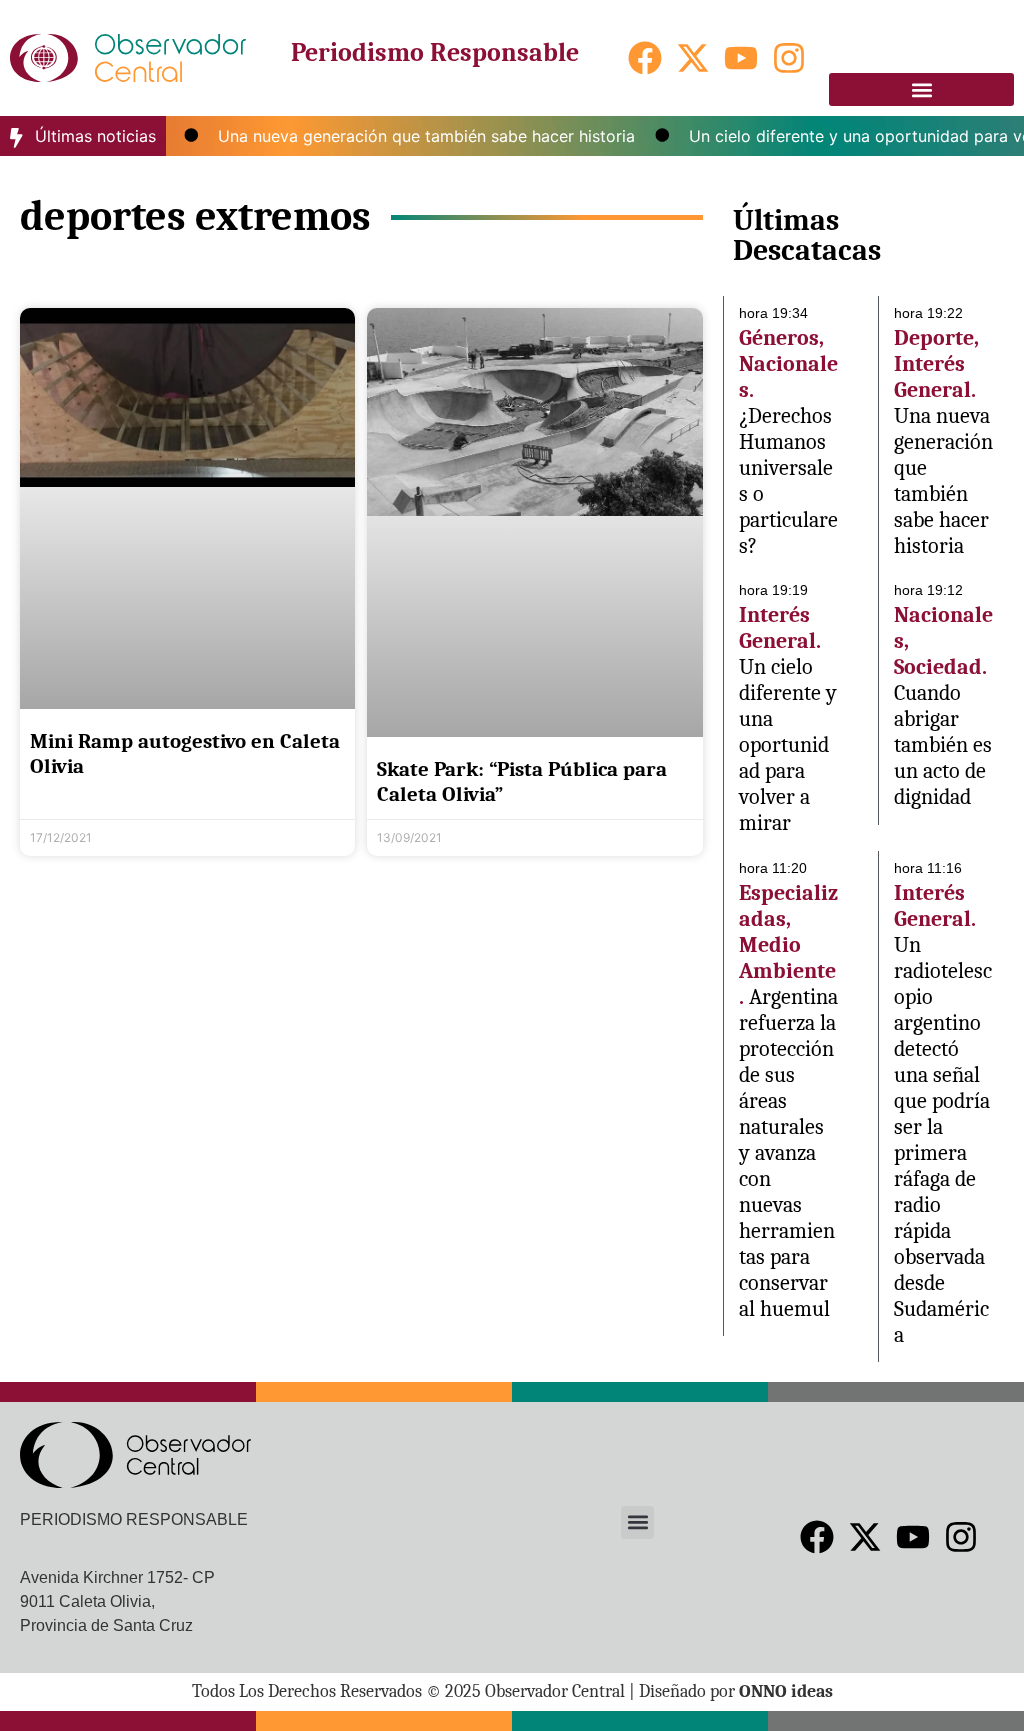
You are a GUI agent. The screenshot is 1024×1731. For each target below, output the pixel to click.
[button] (921, 89)
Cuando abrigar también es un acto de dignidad (943, 745)
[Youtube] (741, 58)
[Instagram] (789, 58)
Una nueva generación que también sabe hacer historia (405, 136)
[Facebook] (645, 58)
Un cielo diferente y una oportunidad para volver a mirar (788, 745)
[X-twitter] (693, 58)
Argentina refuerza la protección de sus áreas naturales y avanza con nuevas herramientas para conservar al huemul (788, 1153)
